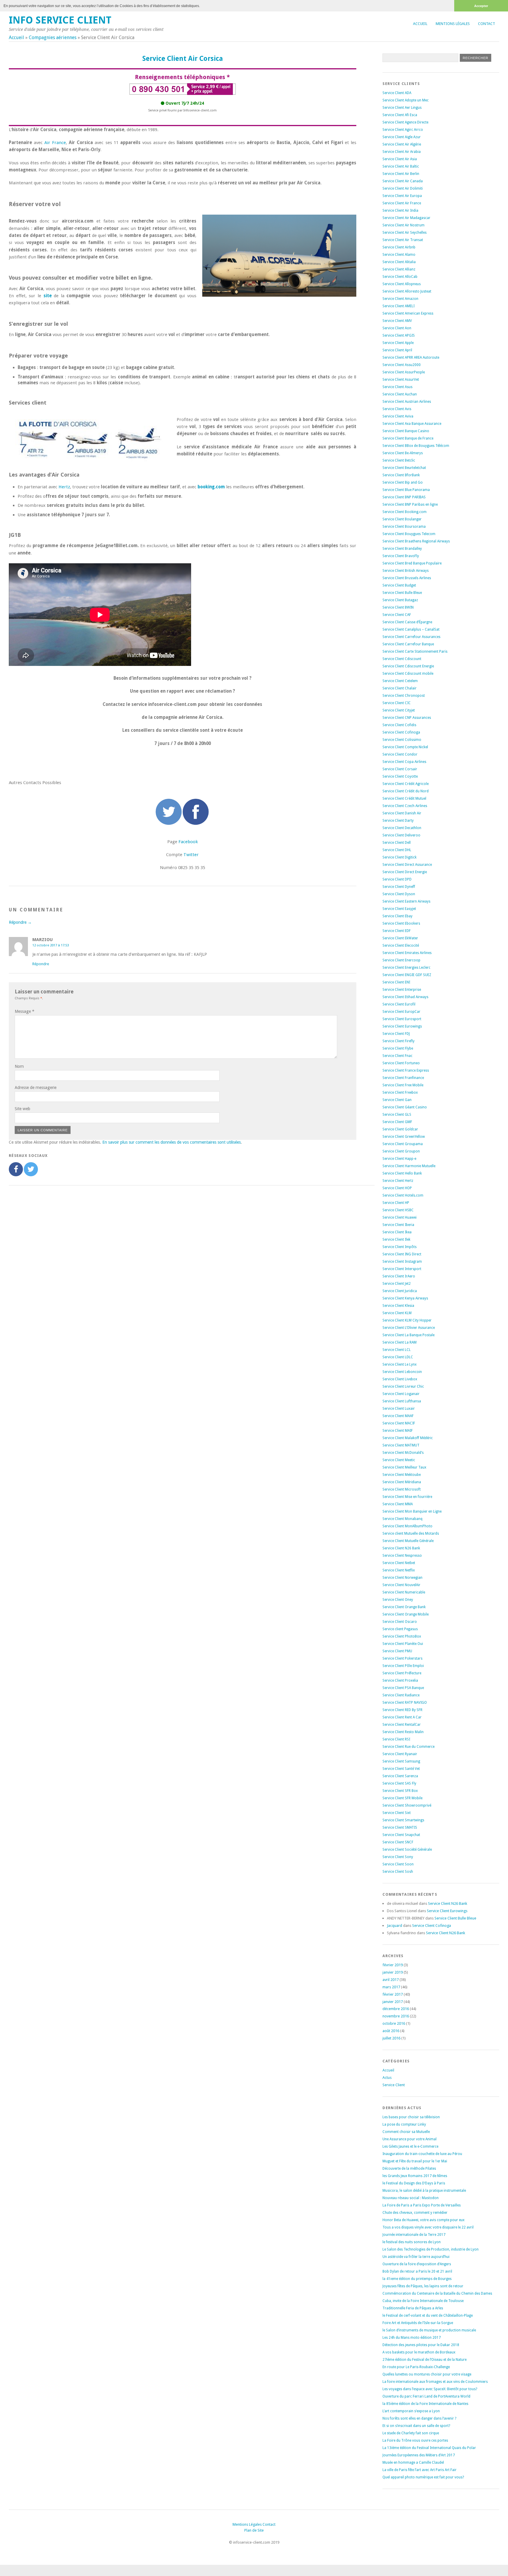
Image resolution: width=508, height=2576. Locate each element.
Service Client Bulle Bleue (402, 593)
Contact (487, 24)
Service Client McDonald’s (403, 1453)
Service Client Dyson (399, 894)
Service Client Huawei (400, 1217)
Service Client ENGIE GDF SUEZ (407, 975)
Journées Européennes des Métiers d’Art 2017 (419, 2455)
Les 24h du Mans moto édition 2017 (412, 2338)
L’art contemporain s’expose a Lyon (411, 2411)
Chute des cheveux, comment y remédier (415, 2213)
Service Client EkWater (400, 938)
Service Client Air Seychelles (405, 233)
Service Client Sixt (397, 1813)
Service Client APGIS (399, 335)
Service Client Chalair (400, 688)
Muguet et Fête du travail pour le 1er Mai (415, 2161)
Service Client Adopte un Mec (406, 100)
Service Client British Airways (406, 571)
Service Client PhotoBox (402, 1636)
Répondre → (20, 922)
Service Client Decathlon (402, 828)
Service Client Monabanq (402, 1519)
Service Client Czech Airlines (405, 806)
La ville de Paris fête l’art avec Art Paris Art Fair (420, 2470)
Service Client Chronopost (404, 696)
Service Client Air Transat (403, 240)
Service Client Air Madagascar (406, 218)
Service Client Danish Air (402, 813)
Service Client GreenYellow (404, 1137)
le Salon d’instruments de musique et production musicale (429, 2330)
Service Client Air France (402, 203)
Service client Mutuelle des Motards (411, 1533)
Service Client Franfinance (403, 1078)
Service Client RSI (396, 1739)
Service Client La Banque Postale (408, 1335)
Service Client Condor (400, 754)
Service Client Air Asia (400, 159)
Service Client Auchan (400, 394)
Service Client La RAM (400, 1342)
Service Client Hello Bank (402, 1173)
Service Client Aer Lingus (402, 108)
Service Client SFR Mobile (402, 1798)
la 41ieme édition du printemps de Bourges (417, 2279)
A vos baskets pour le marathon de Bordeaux (419, 2352)
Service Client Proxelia (400, 1680)
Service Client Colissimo (402, 740)
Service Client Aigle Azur (402, 137)
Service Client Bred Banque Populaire (412, 563)
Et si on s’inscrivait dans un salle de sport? (416, 2426)
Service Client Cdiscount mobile (408, 674)
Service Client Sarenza (400, 1776)
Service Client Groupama (403, 1144)
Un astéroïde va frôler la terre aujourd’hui (416, 2257)
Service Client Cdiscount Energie (408, 666)
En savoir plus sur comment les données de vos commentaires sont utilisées (172, 1142)
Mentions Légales (453, 24)
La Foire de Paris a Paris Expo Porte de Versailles (422, 2205)
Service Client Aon (397, 328)
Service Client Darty (398, 821)
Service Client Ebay (397, 916)
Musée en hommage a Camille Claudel (413, 2463)
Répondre (41, 964)
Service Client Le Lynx (400, 1364)
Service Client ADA (397, 93)
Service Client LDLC (398, 1357)
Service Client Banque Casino (406, 431)
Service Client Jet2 (397, 1284)
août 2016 (391, 2031)
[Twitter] (31, 1169)
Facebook (188, 842)
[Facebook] (16, 1169)
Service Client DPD (397, 879)
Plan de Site (254, 2530)
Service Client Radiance (401, 1695)
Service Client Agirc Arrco (403, 130)
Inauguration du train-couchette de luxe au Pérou (422, 2154)
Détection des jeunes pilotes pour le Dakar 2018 (421, 2345)
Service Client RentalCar (402, 1725)
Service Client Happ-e (399, 1159)
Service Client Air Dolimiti (403, 188)
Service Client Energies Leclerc (406, 968)
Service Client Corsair (400, 769)
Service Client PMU (397, 1651)
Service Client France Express (406, 1070)
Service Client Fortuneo (401, 1063)
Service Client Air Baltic (401, 166)
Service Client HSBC (398, 1210)
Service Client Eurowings (402, 1026)
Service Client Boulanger (402, 519)
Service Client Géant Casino (405, 1107)
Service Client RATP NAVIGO (405, 1703)
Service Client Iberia (398, 1225)
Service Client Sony (398, 1857)
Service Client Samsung (401, 1761)
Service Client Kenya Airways (405, 1298)
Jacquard (395, 1926)
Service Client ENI (396, 982)
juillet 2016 (391, 2038)
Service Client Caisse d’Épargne (407, 622)
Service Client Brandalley (402, 549)
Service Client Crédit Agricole (406, 784)
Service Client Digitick (400, 857)
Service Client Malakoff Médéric (408, 1438)
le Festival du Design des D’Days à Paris (414, 2183)
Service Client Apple (398, 343)
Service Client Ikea (397, 1232)
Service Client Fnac (397, 1056)
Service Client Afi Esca (400, 115)
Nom (19, 1066)
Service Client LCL (397, 1350)
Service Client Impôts (400, 1247)
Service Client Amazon (400, 299)
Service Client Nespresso (402, 1556)
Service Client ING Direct (402, 1254)
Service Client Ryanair (400, 1754)
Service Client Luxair (399, 1409)
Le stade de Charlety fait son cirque (411, 2433)
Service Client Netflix (399, 1570)
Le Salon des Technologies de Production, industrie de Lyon (431, 2249)
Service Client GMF (397, 1122)
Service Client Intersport (402, 1269)
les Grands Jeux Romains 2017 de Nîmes (415, 2176)
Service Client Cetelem (400, 681)
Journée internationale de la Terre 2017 (414, 2235)
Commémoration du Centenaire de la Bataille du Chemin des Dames (437, 2293)
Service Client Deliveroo (401, 835)
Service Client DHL (397, 850)
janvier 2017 (393, 2002)
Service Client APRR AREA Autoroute (411, 358)
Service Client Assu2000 (402, 365)
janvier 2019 (393, 1972)
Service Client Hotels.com (403, 1195)
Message (25, 1011)
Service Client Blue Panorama (406, 490)
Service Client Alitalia (399, 262)
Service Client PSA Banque (403, 1688)
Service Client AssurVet (401, 380)
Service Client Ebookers (401, 923)
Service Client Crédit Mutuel (404, 798)
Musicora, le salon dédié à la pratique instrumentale (424, 2191)
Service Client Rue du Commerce (408, 1747)
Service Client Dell (397, 843)
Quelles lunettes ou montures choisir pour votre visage (427, 2374)
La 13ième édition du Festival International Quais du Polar (429, 2448)
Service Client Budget (399, 585)
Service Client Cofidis (399, 725)
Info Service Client (60, 20)
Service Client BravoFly (401, 556)
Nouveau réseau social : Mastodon (411, 2198)
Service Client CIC (397, 703)
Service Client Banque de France (408, 438)
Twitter (191, 855)
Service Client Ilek (396, 1239)
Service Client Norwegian (402, 1578)
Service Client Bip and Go (403, 482)
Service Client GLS (397, 1115)
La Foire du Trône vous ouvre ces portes (415, 2440)
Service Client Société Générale (407, 1850)
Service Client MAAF (398, 1416)
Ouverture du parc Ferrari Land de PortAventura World (426, 2396)
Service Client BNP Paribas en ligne (410, 504)
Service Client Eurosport (402, 1019)
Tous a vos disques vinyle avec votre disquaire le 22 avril (428, 2227)
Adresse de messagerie (36, 1087)
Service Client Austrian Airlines (407, 402)
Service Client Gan (397, 1100)
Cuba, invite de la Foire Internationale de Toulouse (423, 2301)
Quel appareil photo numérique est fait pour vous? (423, 2477)
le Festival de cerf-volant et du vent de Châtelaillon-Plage (428, 2316)
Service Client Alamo (399, 255)
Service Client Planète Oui (403, 1644)
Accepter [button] (481, 6)
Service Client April (397, 350)
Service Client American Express (408, 313)
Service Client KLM (397, 1313)
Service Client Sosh (398, 1872)
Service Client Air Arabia (402, 152)
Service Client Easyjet (399, 909)
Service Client (394, 2085)
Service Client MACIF (399, 1423)
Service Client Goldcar (400, 1129)
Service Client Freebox (400, 1092)
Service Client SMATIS (400, 1827)
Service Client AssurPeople (404, 372)
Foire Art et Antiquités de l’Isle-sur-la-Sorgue (418, 2323)
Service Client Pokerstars (402, 1658)
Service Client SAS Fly (399, 1783)
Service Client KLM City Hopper (407, 1320)
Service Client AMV (397, 321)
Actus (387, 2078)
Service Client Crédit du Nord (406, 791)
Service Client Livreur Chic (403, 1386)
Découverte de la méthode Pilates (409, 2169)
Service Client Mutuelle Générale (408, 1541)
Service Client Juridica (400, 1291)
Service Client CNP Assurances (407, 718)
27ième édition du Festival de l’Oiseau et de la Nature (425, 2360)
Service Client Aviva (398, 416)
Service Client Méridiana (402, 1482)
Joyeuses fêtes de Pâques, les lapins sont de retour (423, 2286)
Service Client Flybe (398, 1048)
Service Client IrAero (399, 1276)
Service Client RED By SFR (402, 1710)
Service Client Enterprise (402, 990)
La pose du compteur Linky (404, 2124)
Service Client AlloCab (400, 277)
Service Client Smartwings (403, 1820)
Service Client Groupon (401, 1151)
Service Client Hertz (398, 1181)
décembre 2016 (396, 2009)
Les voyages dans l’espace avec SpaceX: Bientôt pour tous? (430, 2389)
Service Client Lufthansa (402, 1401)
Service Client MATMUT (401, 1445)
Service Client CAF (397, 615)
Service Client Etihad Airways (405, 997)
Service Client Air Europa (402, 196)
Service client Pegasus (400, 1629)
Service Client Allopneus (402, 284)
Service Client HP (396, 1203)
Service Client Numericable (404, 1592)
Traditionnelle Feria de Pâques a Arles (413, 2308)
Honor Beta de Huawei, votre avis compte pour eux (423, 2220)
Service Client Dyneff (399, 887)
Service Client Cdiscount (402, 659)
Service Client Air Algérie (402, 144)
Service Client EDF (397, 931)
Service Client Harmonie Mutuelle (409, 1166)
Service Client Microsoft (402, 1489)
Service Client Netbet (399, 1563)
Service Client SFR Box (400, 1791)
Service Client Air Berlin (401, 174)
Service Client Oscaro (400, 1622)
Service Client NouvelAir (401, 1585)
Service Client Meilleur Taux (404, 1467)
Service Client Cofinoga (401, 732)
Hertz (64, 487)
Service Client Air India (400, 211)
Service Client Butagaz (400, 600)
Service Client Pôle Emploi (403, 1666)
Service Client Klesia (398, 1306)
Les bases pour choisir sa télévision (411, 2117)
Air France (55, 143)
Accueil (420, 24)
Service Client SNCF (398, 1842)
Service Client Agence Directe (405, 122)
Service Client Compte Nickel (405, 747)
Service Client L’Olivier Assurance (409, 1328)
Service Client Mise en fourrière (407, 1497)
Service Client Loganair (401, 1394)
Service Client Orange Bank (404, 1607)
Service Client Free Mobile (403, 1085)
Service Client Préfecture (402, 1673)
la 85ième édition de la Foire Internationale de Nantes (425, 2404)
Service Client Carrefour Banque (408, 644)
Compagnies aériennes (53, 37)
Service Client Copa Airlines (404, 762)
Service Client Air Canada (403, 181)
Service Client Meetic (399, 1460)
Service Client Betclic (399, 460)
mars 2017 (391, 1987)
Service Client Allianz (399, 269)
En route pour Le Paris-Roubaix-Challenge (416, 2367)
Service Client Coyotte (400, 776)
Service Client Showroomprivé (407, 1805)
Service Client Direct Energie (405, 872)
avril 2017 (391, 1980)
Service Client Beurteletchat (404, 468)
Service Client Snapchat (401, 1835)
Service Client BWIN (398, 607)
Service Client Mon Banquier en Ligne (412, 1511)
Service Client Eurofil (399, 1004)
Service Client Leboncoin (402, 1372)
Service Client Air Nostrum (403, 225)
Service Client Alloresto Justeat (407, 291)
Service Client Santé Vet (401, 1769)
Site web (22, 1109)
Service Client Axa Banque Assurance (412, 424)
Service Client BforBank (401, 475)
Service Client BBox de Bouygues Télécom (416, 446)
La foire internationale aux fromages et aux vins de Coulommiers (435, 2382)
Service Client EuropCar (401, 1012)
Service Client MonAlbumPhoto (407, 1526)
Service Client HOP (397, 1188)
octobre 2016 (394, 2023)
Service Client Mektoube (402, 1475)
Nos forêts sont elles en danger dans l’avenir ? (419, 2418)
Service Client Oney (398, 1600)
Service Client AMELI (398, 306)
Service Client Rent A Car (402, 1717)
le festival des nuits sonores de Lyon (412, 2242)
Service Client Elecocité (401, 945)
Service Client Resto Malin (403, 1732)
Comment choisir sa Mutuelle (406, 2132)
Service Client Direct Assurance (407, 865)
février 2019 (393, 1965)
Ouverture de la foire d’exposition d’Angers (417, 2264)
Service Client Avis (397, 409)
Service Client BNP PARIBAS (404, 497)
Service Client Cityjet (399, 710)
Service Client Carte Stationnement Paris (415, 651)
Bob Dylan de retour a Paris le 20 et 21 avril (417, 2271)
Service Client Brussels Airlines (407, 578)
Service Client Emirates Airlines (407, 953)
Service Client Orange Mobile (406, 1614)
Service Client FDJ (396, 1034)
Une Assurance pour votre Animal (410, 2139)
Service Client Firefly (398, 1041)
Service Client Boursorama (404, 527)
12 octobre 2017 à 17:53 (51, 945)
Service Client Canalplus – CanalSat (411, 629)
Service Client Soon (398, 1864)
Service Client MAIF (398, 1431)
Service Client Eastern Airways (406, 901)
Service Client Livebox (400, 1379)
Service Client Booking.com (405, 512)
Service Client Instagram (402, 1262)
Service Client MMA (398, 1504)
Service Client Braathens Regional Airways (416, 541)
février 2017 (393, 1994)
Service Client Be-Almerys (403, 453)
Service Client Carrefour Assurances (411, 637)
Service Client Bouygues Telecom (409, 534)
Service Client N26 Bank (401, 1548)
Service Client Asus (397, 387)
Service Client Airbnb (399, 247)
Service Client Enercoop (401, 960)
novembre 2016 (396, 2016)
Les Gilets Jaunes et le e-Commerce (410, 2146)
